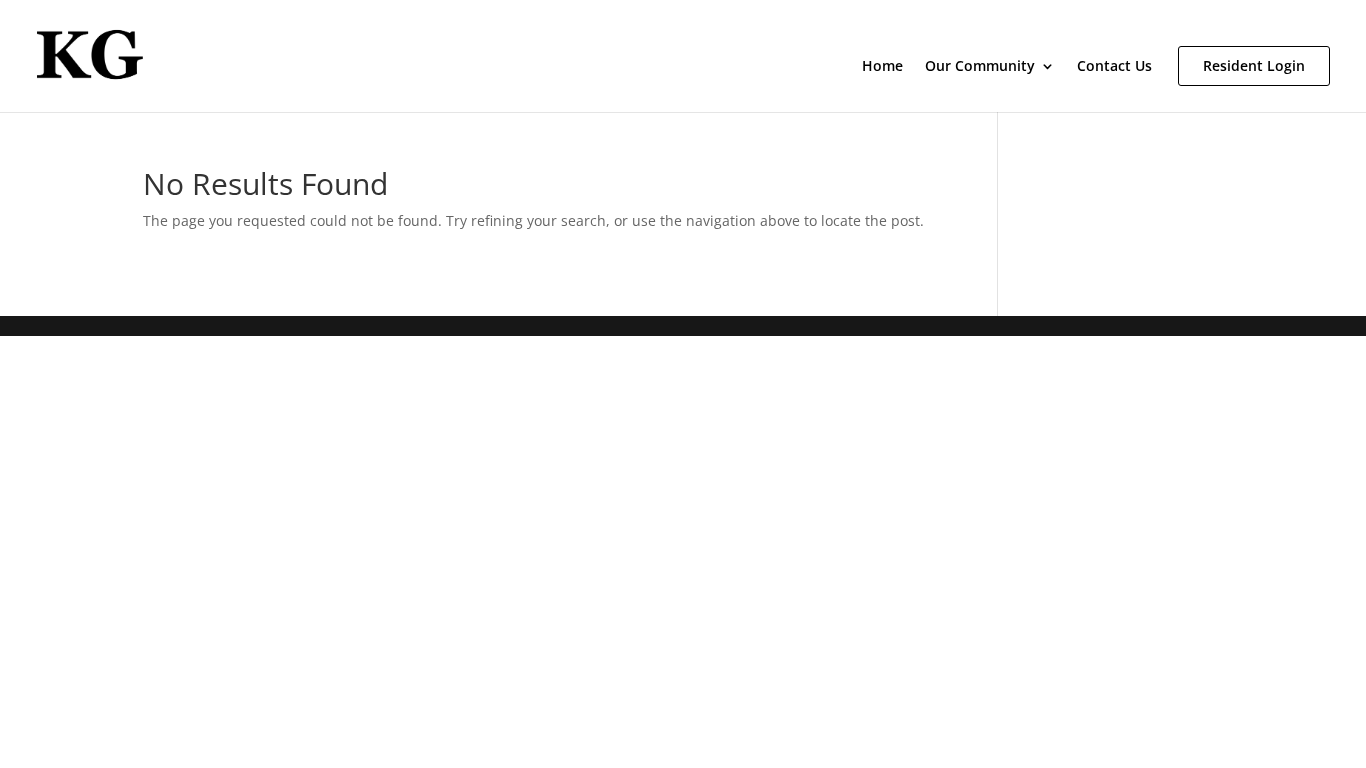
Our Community (980, 67)
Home (882, 67)
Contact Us (1114, 67)
